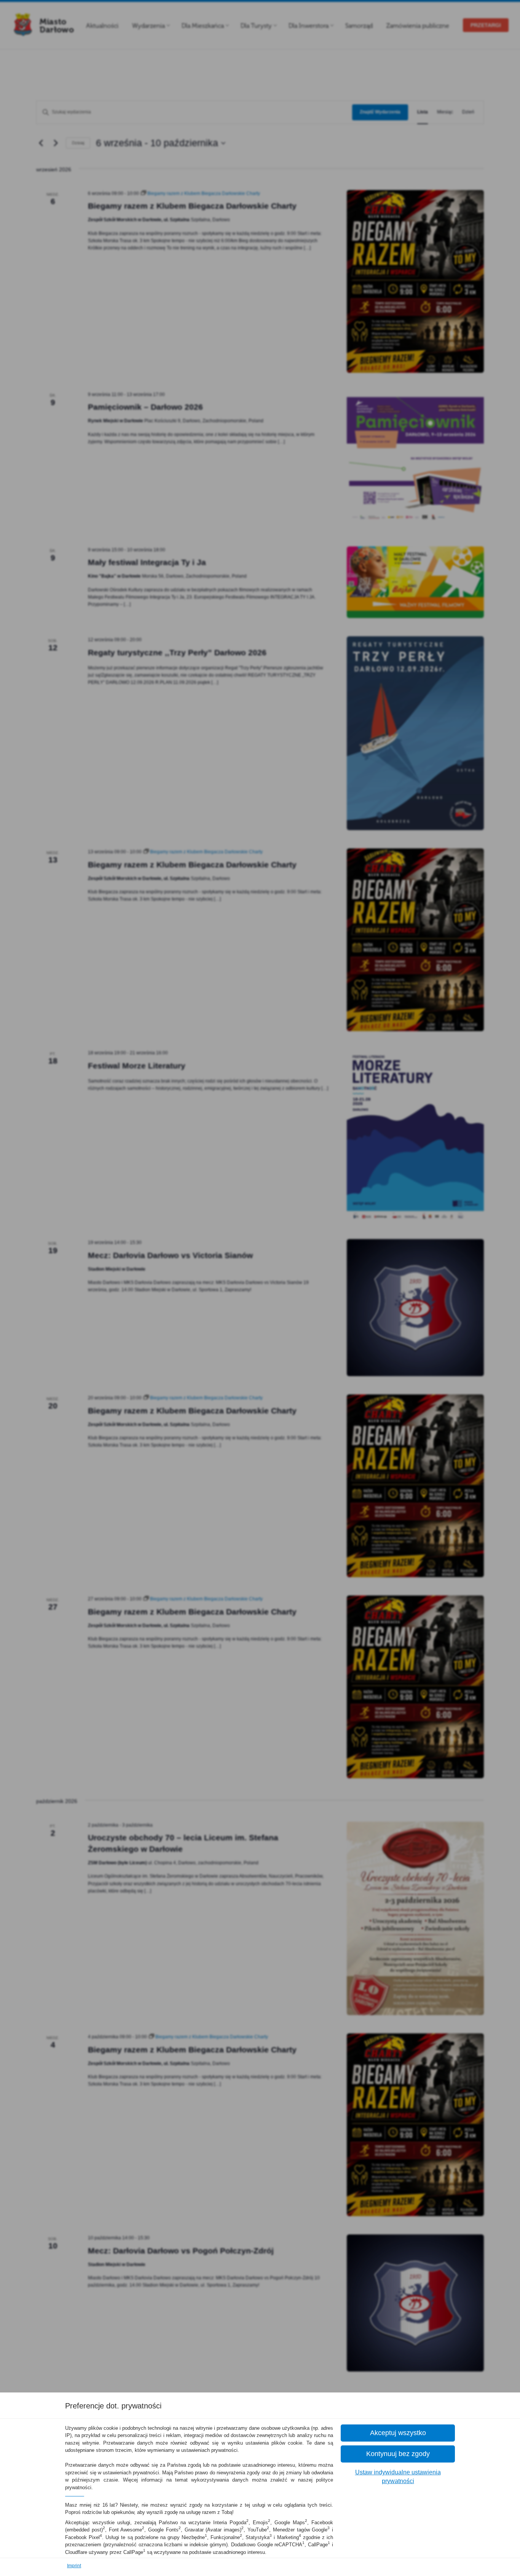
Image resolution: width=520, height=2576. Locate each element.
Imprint (74, 2566)
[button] (398, 2433)
